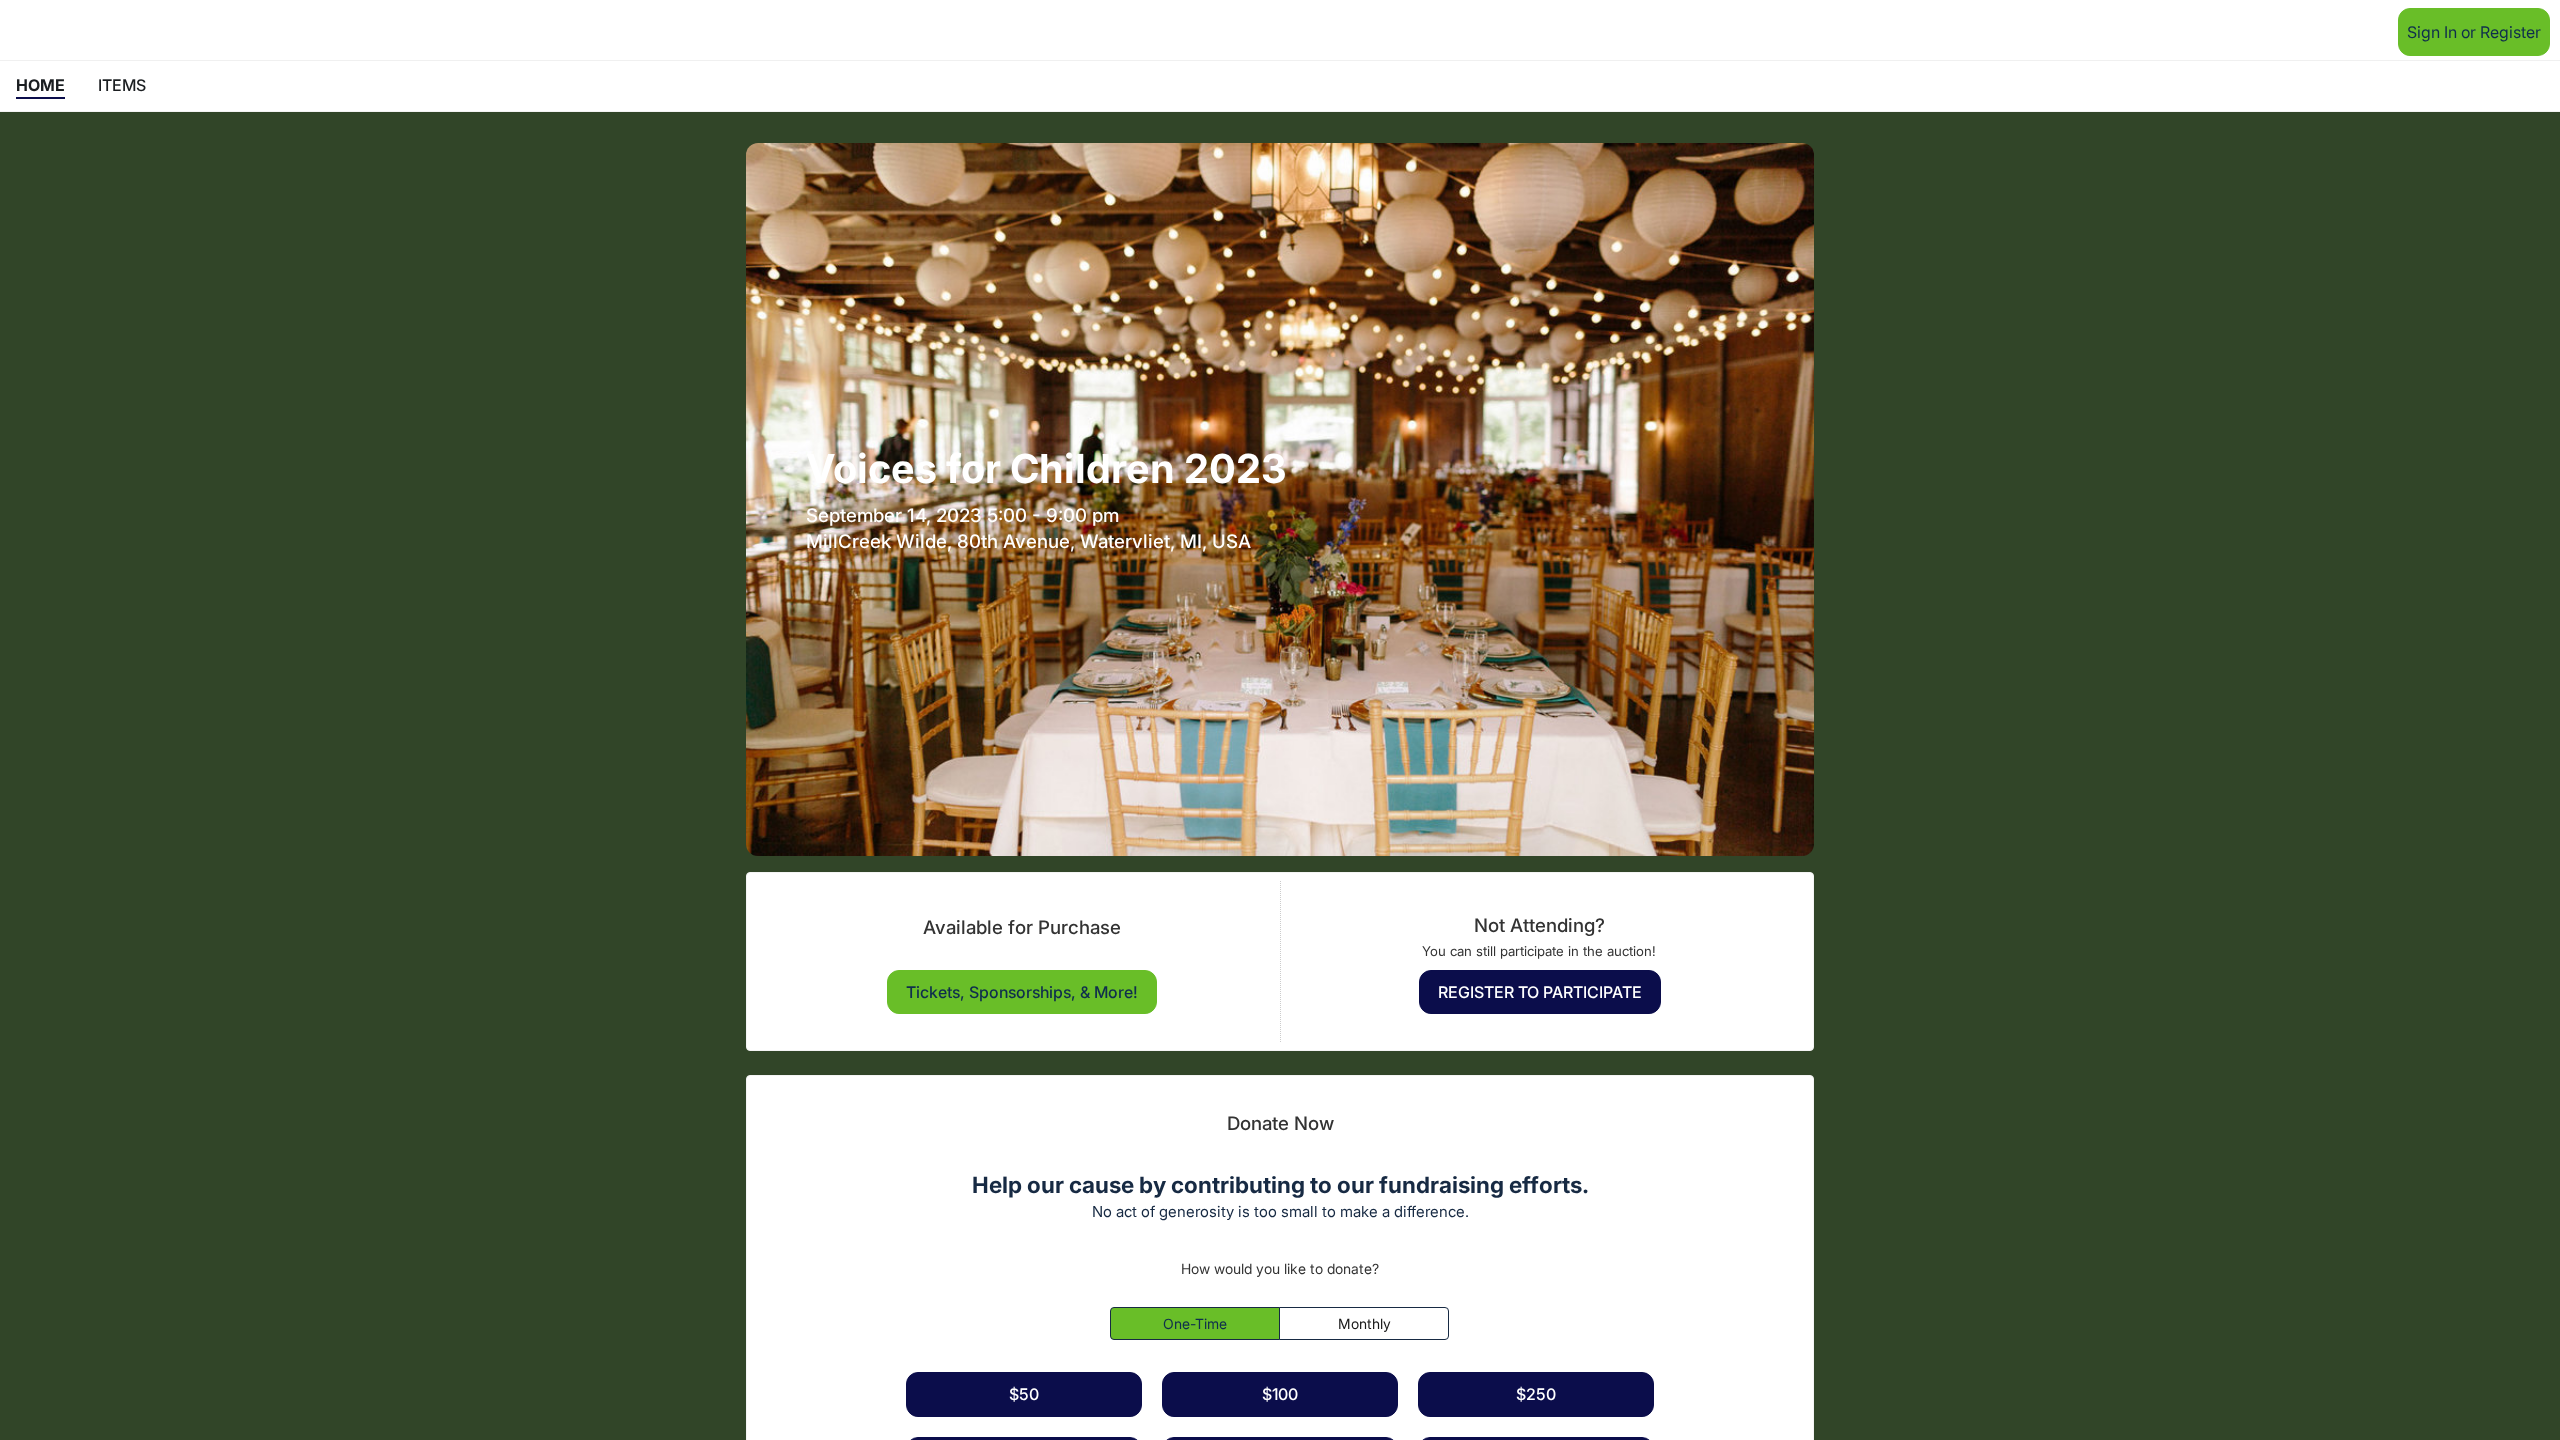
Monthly (1364, 1323)
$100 (1280, 1394)
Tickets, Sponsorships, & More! (1022, 992)
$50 (1024, 1394)
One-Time (1195, 1323)
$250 (1536, 1394)
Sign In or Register (2474, 32)
